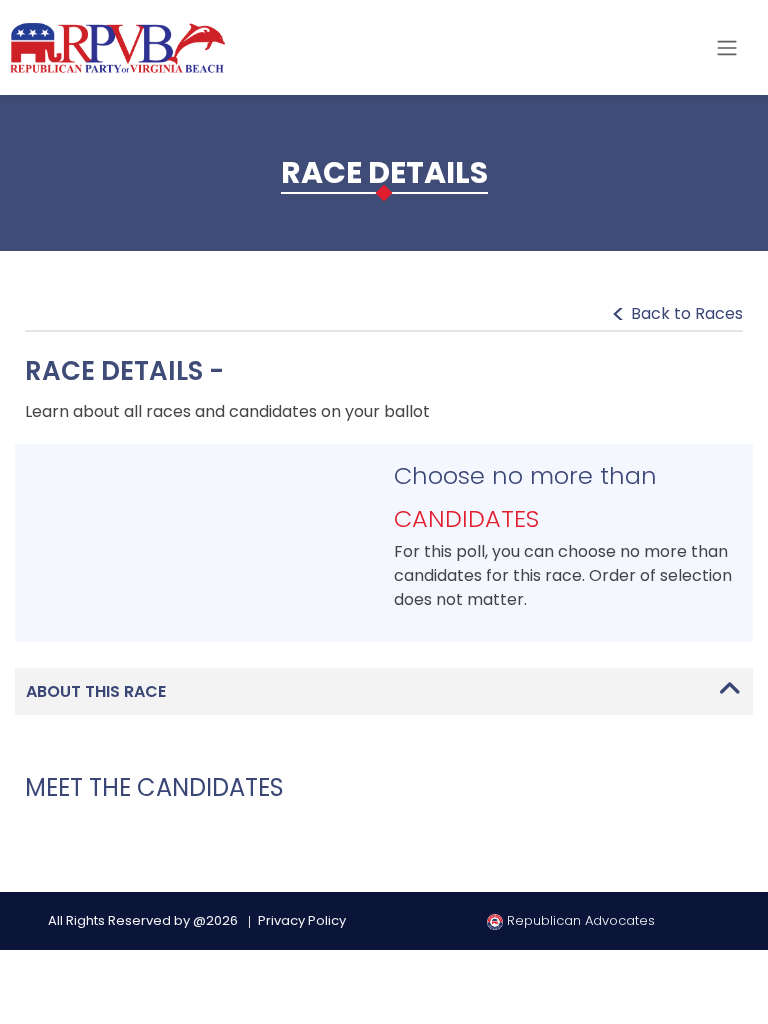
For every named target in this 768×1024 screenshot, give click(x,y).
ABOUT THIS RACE (96, 691)
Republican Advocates (579, 920)
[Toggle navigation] (727, 48)
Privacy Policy (302, 920)
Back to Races (687, 313)
